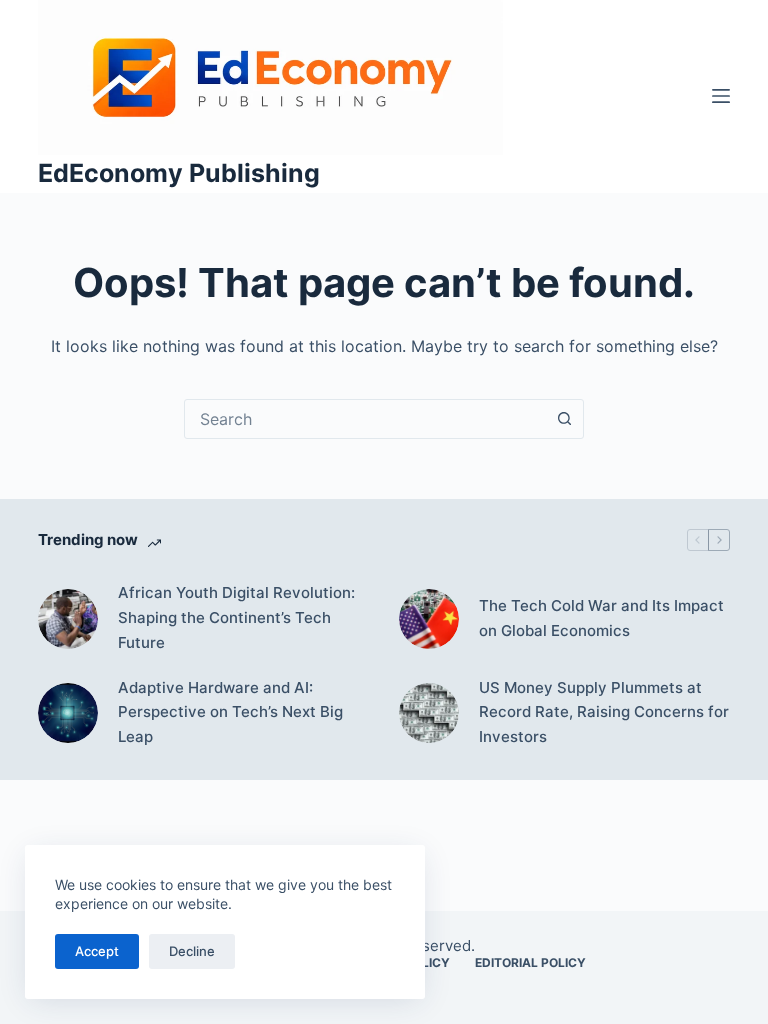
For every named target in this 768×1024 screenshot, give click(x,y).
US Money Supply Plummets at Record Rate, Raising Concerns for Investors (604, 712)
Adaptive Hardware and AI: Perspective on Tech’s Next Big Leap (230, 712)
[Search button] (564, 419)
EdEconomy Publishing (179, 173)
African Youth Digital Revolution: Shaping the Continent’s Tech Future (236, 617)
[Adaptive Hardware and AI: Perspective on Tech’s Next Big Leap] (68, 713)
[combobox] (365, 419)
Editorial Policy (530, 962)
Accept (97, 951)
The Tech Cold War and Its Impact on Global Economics (601, 618)
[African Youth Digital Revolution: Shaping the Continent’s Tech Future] (68, 619)
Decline (192, 951)
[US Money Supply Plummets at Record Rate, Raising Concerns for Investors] (429, 713)
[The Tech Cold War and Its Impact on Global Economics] (429, 619)
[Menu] (721, 96)
